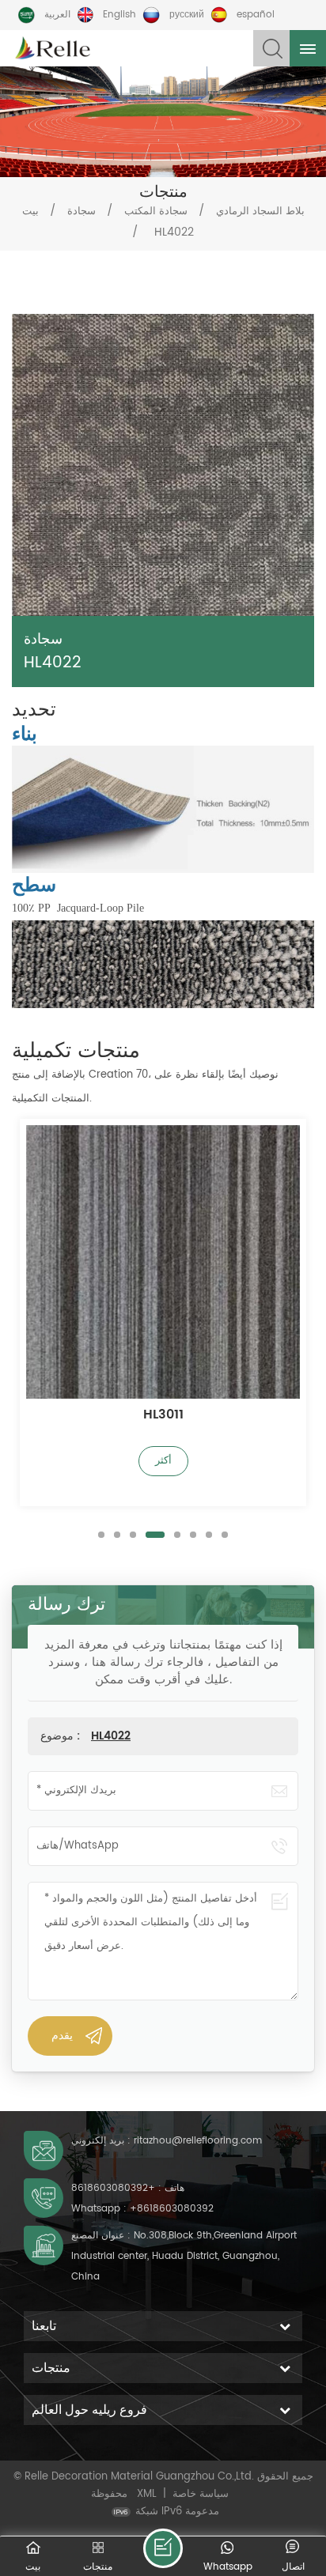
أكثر (163, 1461)
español (256, 15)
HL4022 (111, 1736)
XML (147, 2494)
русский (187, 15)
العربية (57, 15)
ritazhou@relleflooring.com (198, 2141)
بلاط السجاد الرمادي (260, 212)
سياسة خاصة (201, 2494)
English (119, 15)
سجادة (81, 212)
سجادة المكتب (156, 212)
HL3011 (163, 1416)
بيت (30, 212)
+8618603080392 (113, 2188)
